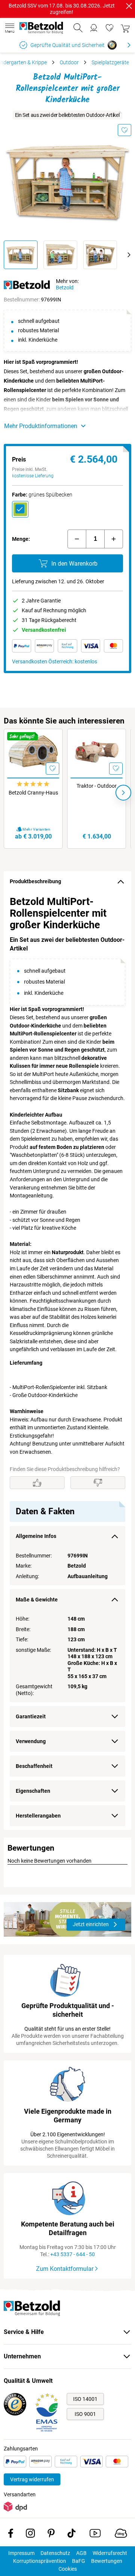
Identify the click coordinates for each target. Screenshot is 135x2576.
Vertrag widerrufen (32, 2479)
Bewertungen (107, 2561)
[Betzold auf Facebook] (11, 2535)
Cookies (68, 2569)
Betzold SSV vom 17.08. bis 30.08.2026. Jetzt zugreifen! (62, 9)
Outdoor (69, 62)
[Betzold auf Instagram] (30, 2535)
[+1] (114, 539)
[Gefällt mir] (37, 1483)
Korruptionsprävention (40, 2561)
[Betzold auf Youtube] (95, 2535)
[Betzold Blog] (121, 2535)
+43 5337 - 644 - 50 (73, 2254)
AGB (81, 2553)
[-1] (77, 539)
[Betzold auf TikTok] (71, 2535)
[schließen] (129, 6)
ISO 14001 (85, 2399)
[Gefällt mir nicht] (98, 1483)
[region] (67, 1361)
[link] (109, 28)
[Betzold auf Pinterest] (51, 2535)
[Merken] (124, 130)
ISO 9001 (85, 2414)
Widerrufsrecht (110, 2553)
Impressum (21, 2553)
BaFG (79, 2561)
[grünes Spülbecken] (20, 509)
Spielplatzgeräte (110, 62)
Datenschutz (55, 2553)
